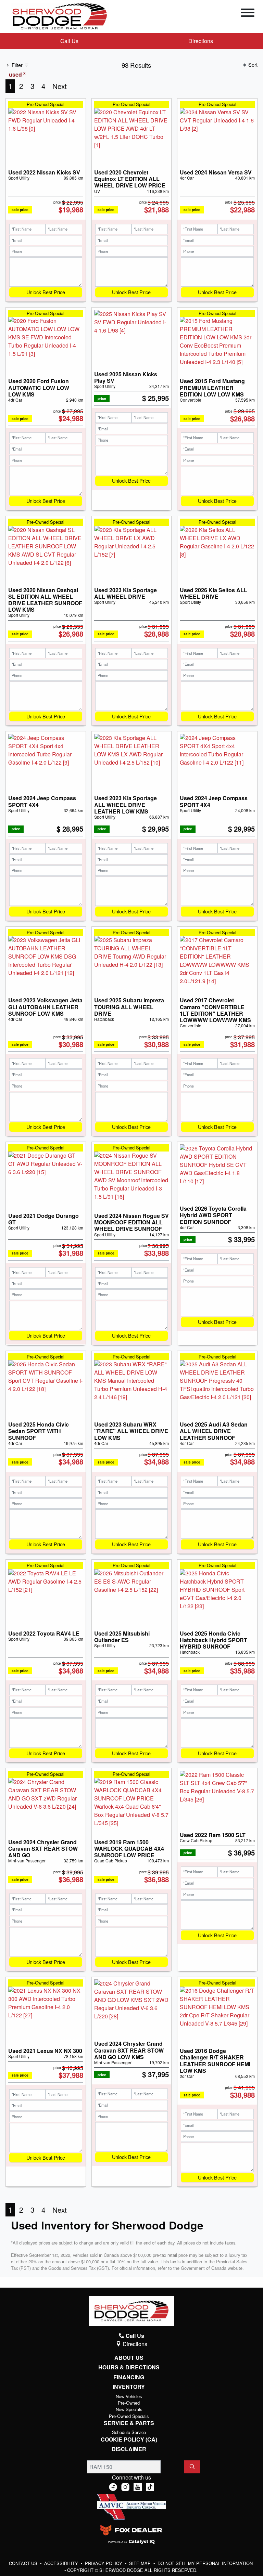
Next (60, 86)
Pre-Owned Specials (129, 2416)
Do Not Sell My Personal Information (205, 2563)
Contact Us (24, 2563)
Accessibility (62, 2563)
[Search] (192, 2467)
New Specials (129, 2409)
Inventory (129, 2387)
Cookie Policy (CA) (129, 2440)
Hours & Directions (129, 2367)
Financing (129, 2377)
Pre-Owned (129, 2403)
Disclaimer (129, 2449)
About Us (129, 2358)
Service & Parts (129, 2423)
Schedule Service (129, 2432)
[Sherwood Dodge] (60, 16)
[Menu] (248, 14)
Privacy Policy (104, 2563)
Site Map (141, 2563)
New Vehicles (129, 2396)
